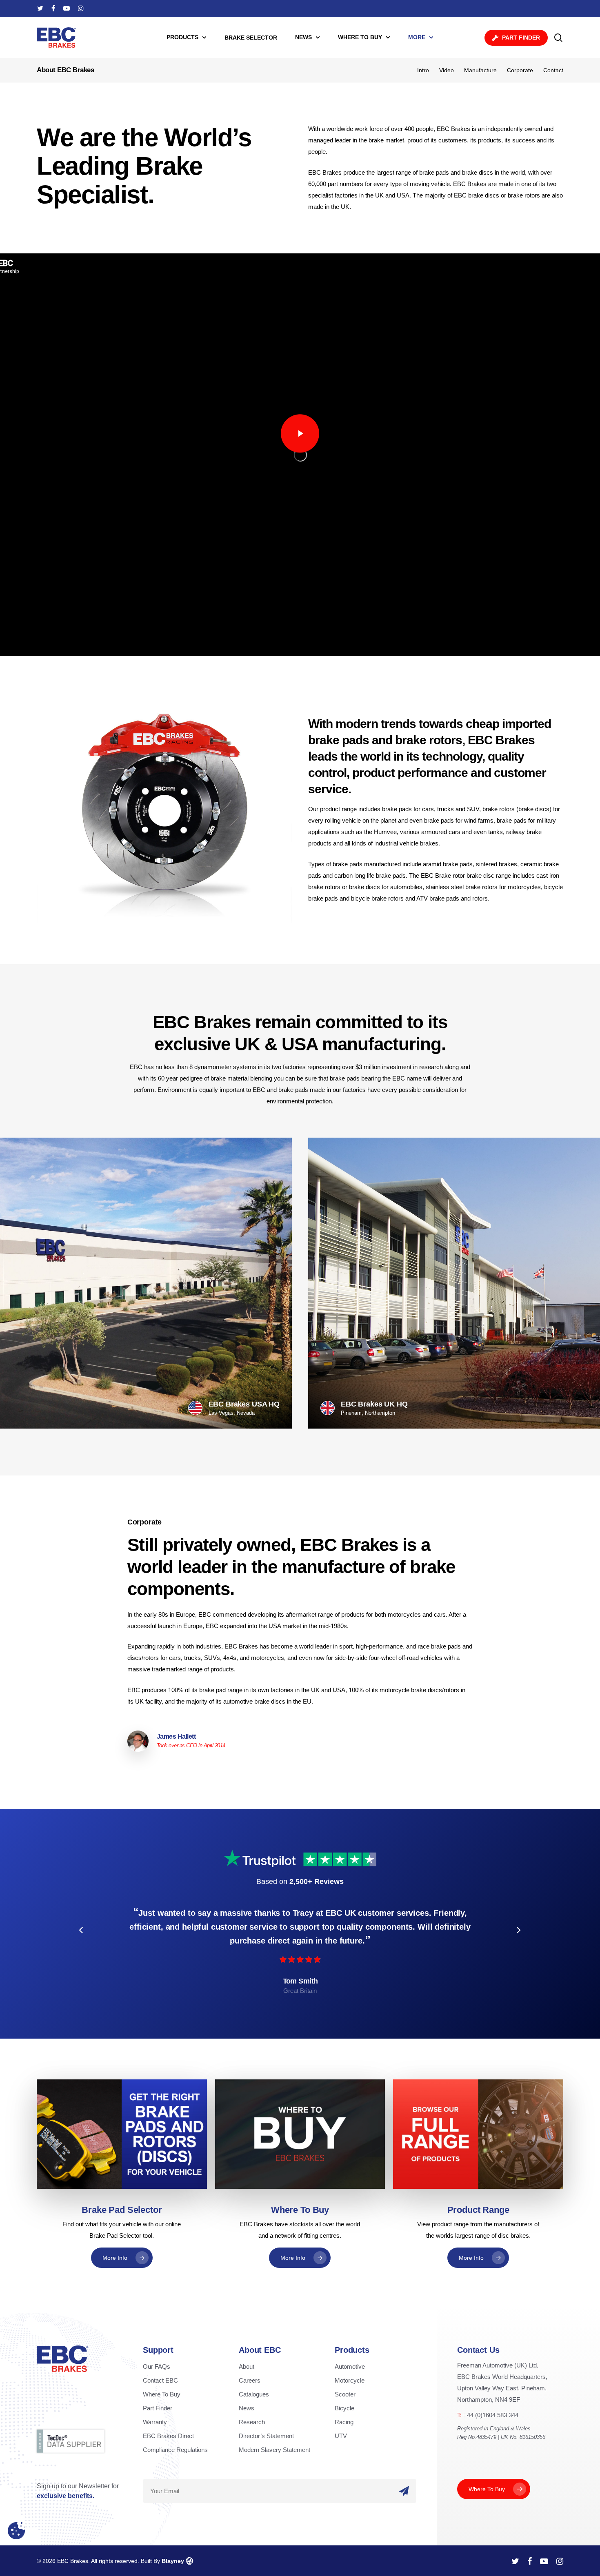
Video (447, 70)
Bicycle (344, 2408)
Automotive (350, 2366)
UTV (341, 2436)
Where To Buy (162, 2394)
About (247, 2366)
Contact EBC (160, 2380)
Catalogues (254, 2394)
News (247, 2408)
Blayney (173, 2561)
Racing (344, 2422)
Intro (423, 70)
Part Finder (158, 2408)
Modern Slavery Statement (274, 2450)
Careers (250, 2380)
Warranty (155, 2422)
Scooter (345, 2394)
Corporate (520, 70)
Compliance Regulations (175, 2450)
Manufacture (480, 70)
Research (252, 2422)
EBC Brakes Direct (168, 2436)
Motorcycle (350, 2380)
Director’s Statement (266, 2436)
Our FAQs (157, 2366)
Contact (553, 70)
